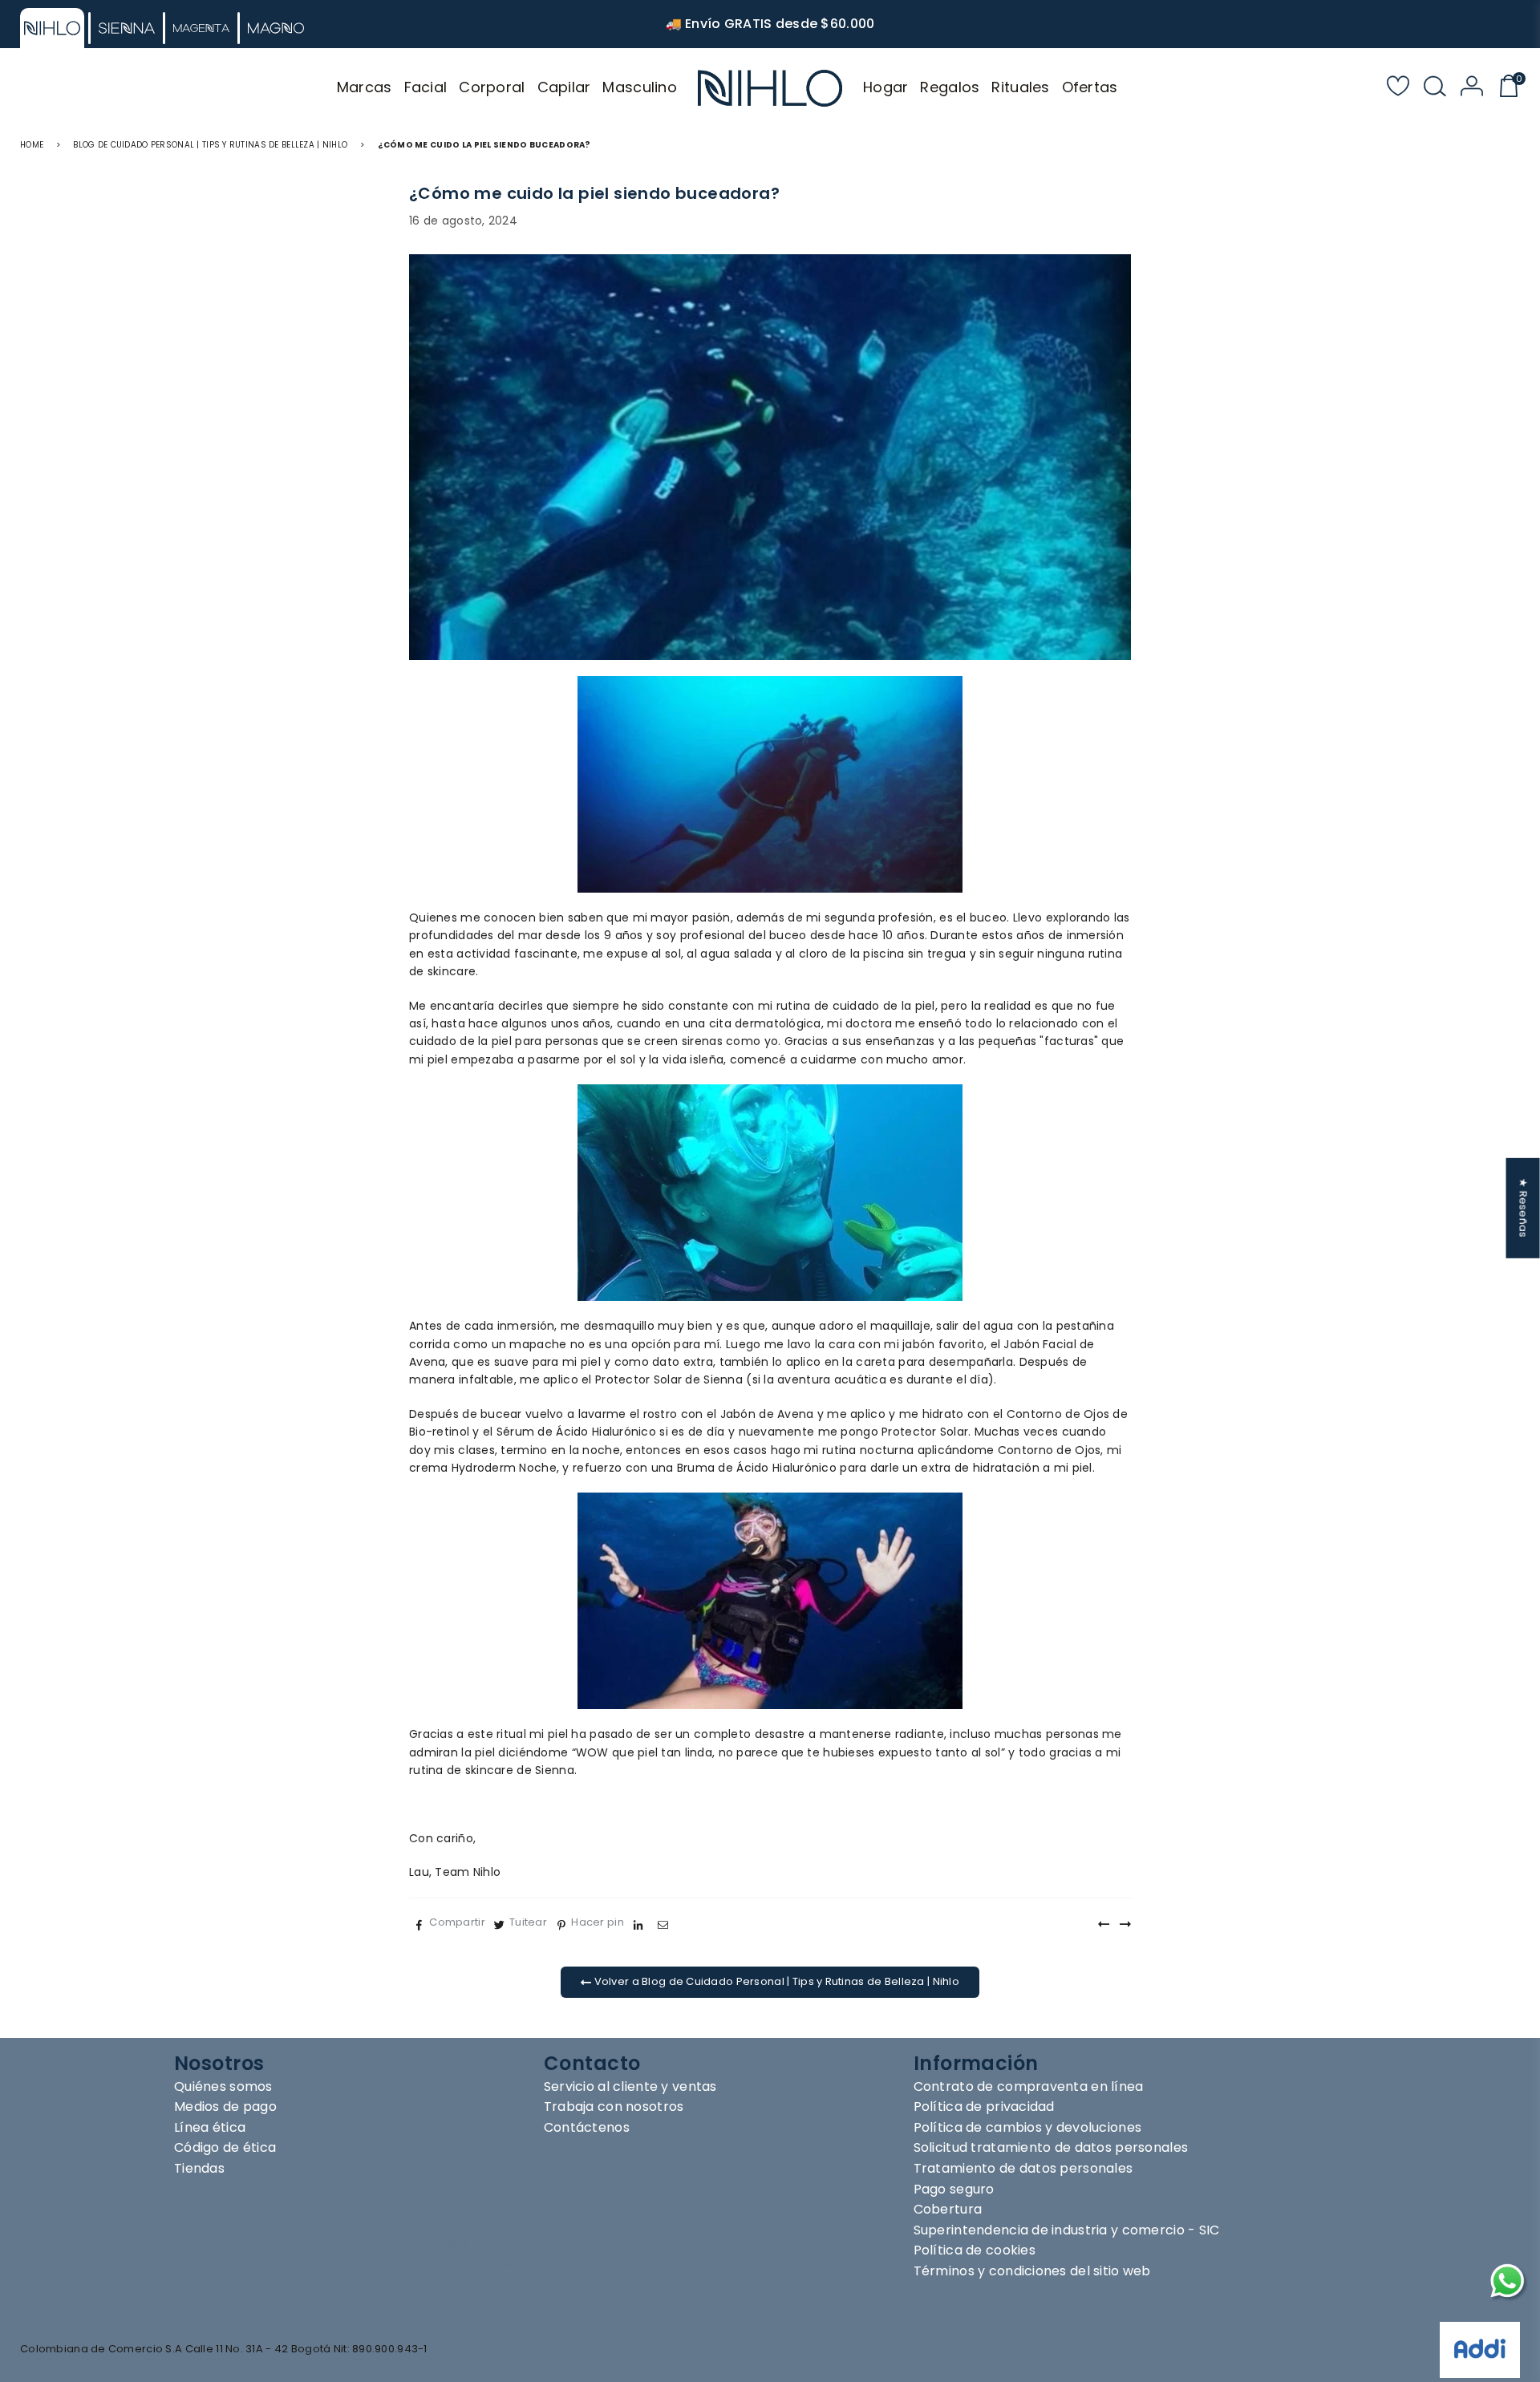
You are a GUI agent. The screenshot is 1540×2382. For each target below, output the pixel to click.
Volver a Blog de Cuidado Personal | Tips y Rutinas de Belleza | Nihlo (775, 1981)
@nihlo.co (575, 2252)
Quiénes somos (223, 2086)
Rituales (1020, 87)
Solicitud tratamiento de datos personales (1051, 2147)
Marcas (365, 87)
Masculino (640, 87)
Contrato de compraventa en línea (1029, 2086)
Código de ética (225, 2147)
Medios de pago (225, 2107)
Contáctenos (587, 2127)
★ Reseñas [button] (1524, 1208)
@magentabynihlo (612, 2277)
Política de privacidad (984, 2107)
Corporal (492, 87)
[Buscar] (1435, 88)
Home (32, 145)
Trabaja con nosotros (614, 2107)
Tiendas (199, 2168)
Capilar (564, 87)
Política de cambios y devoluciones (1028, 2127)
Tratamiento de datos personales (1023, 2168)
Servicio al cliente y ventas (630, 2086)
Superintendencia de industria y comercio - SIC (1067, 2230)
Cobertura (948, 2209)
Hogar (885, 87)
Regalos (950, 87)
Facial (426, 87)
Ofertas (1090, 87)
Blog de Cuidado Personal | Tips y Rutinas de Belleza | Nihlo (210, 145)
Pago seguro (954, 2189)
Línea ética (210, 2127)
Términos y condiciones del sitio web (1032, 2271)
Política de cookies (975, 2250)
